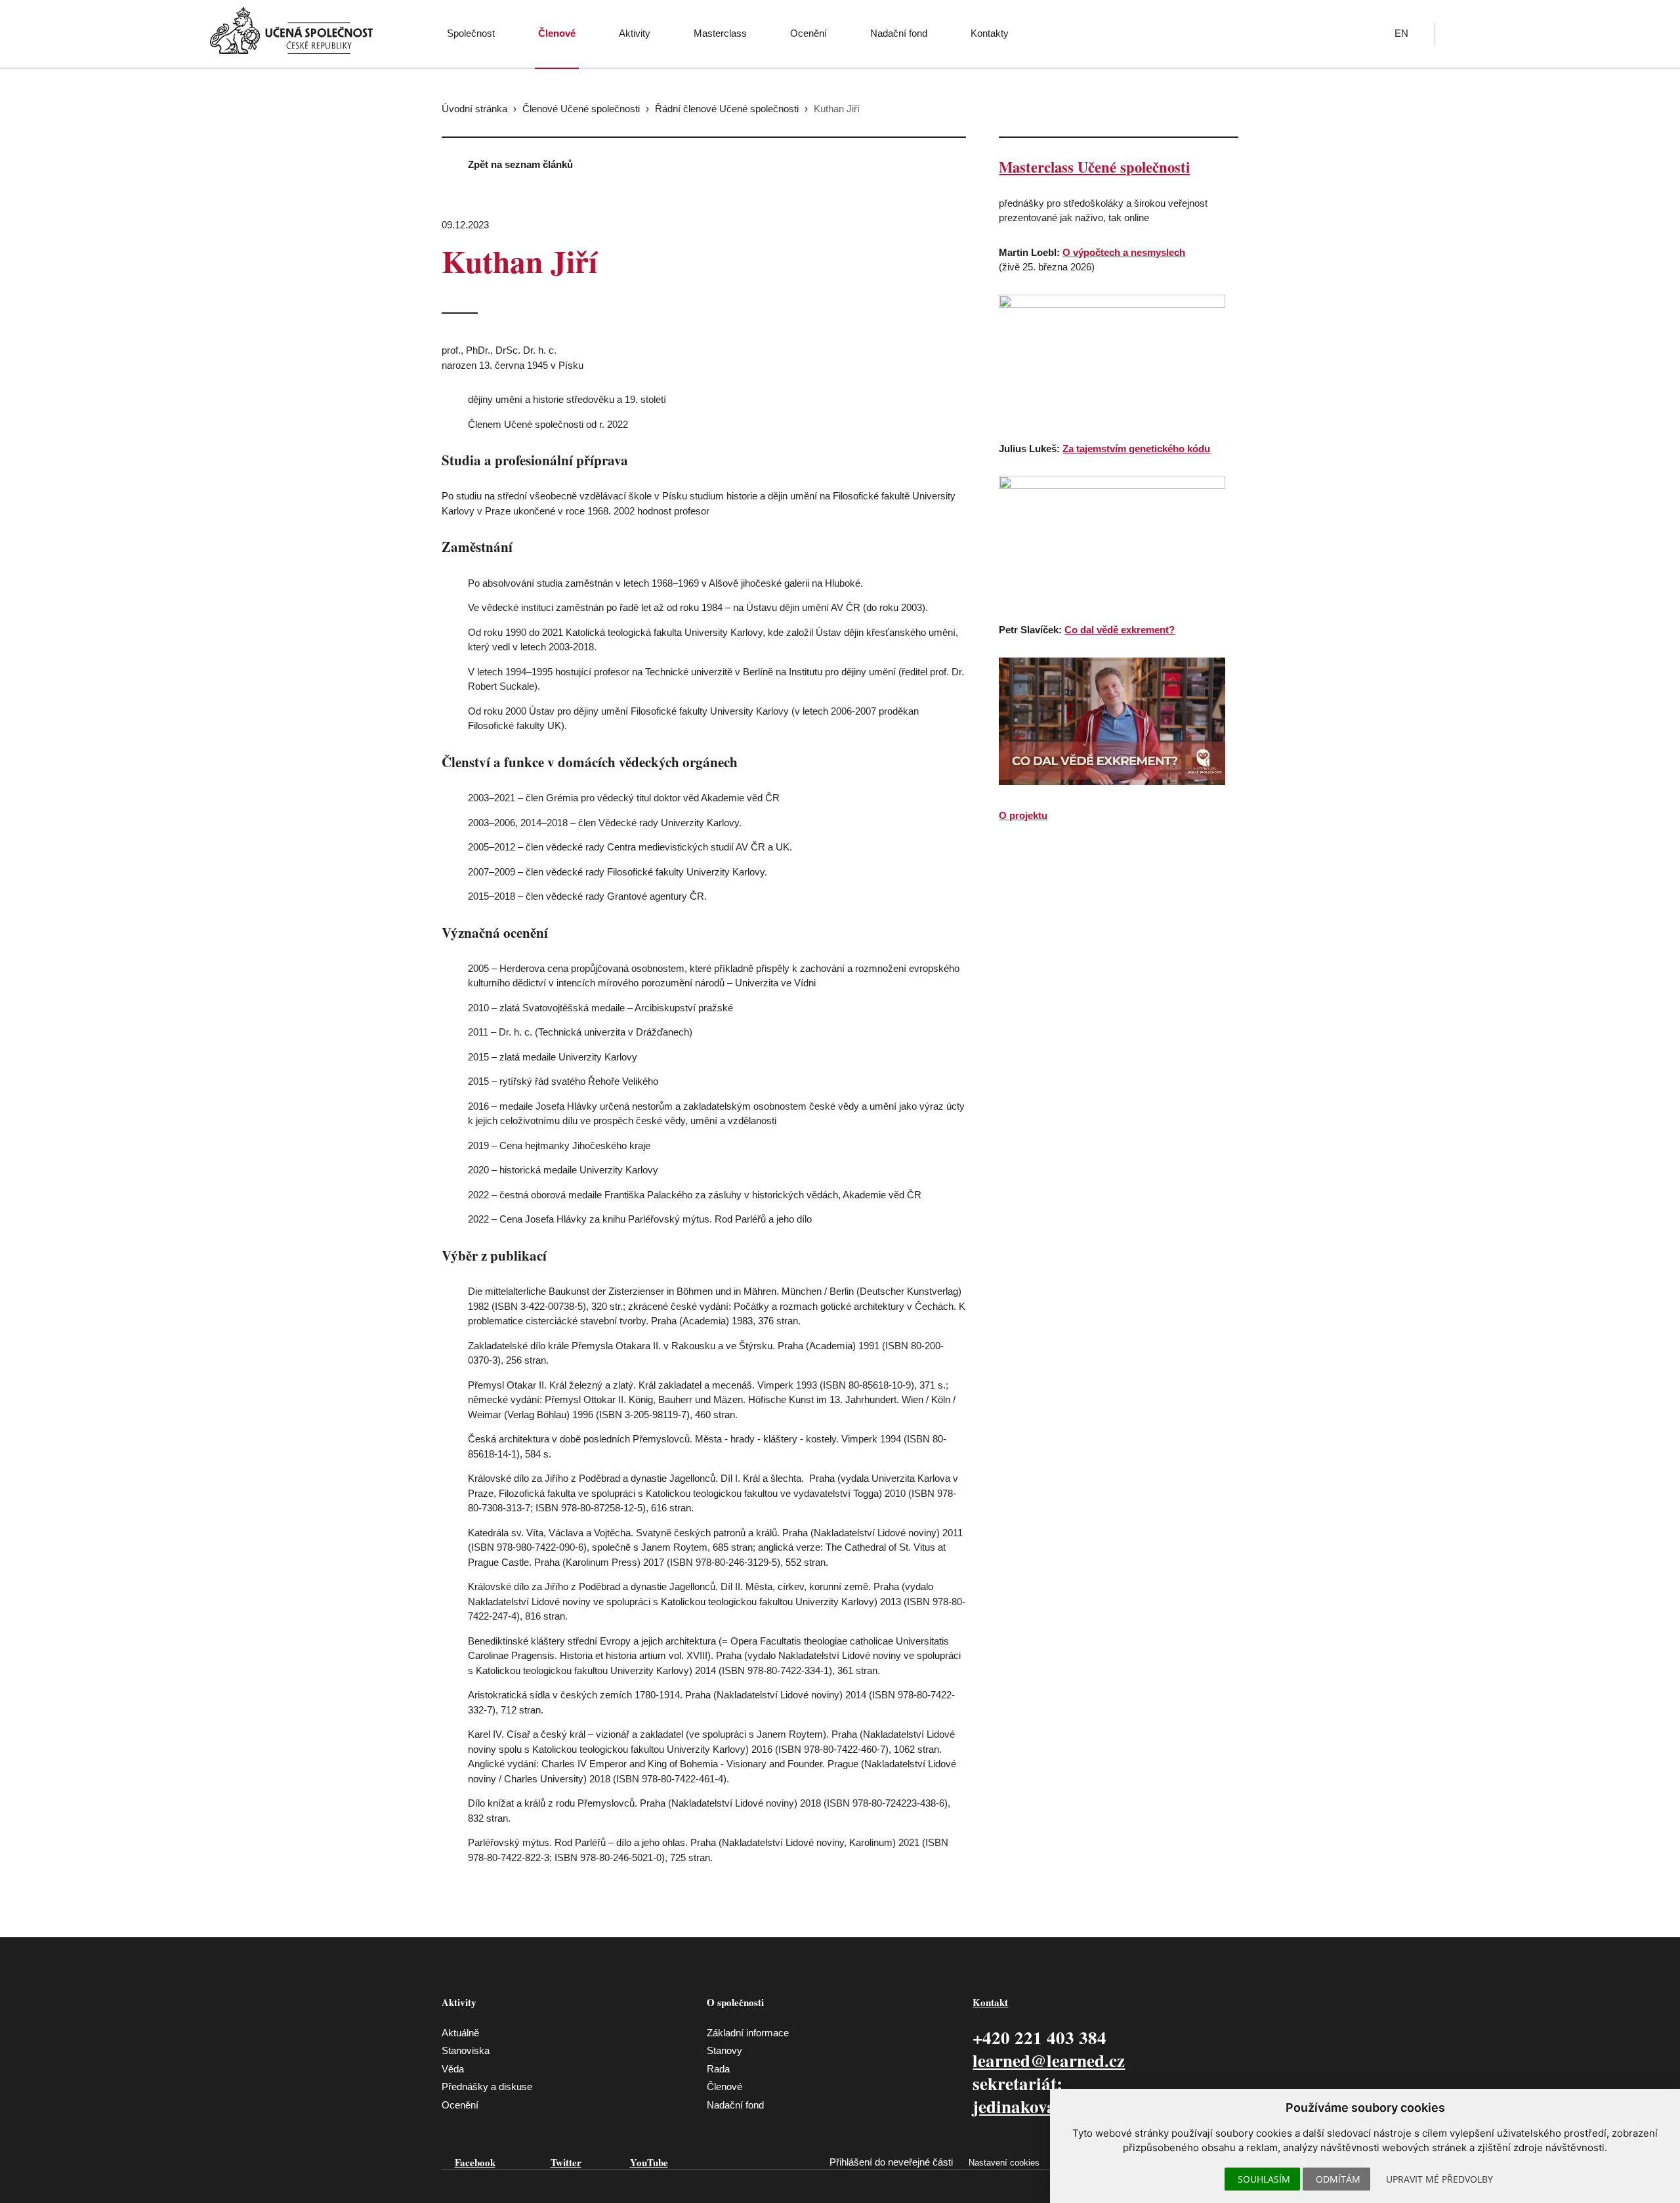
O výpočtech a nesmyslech (1124, 252)
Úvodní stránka (474, 109)
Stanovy (724, 2050)
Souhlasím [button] (1264, 2179)
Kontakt (990, 2002)
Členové (557, 33)
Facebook (475, 2162)
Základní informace (748, 2033)
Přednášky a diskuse (487, 2087)
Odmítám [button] (1338, 2179)
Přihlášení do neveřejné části (891, 2162)
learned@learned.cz (1049, 2060)
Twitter (566, 2162)
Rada (718, 2069)
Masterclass (720, 33)
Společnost (471, 33)
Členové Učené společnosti (581, 109)
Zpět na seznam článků (520, 164)
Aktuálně (460, 2033)
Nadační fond (899, 33)
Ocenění (808, 33)
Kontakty (990, 33)
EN (1401, 33)
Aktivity (635, 33)
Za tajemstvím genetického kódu (1136, 449)
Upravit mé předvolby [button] (1439, 2179)
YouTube (649, 2162)
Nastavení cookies (1004, 2163)
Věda (453, 2069)
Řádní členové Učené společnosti (727, 109)
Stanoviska (466, 2050)
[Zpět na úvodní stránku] (291, 31)
